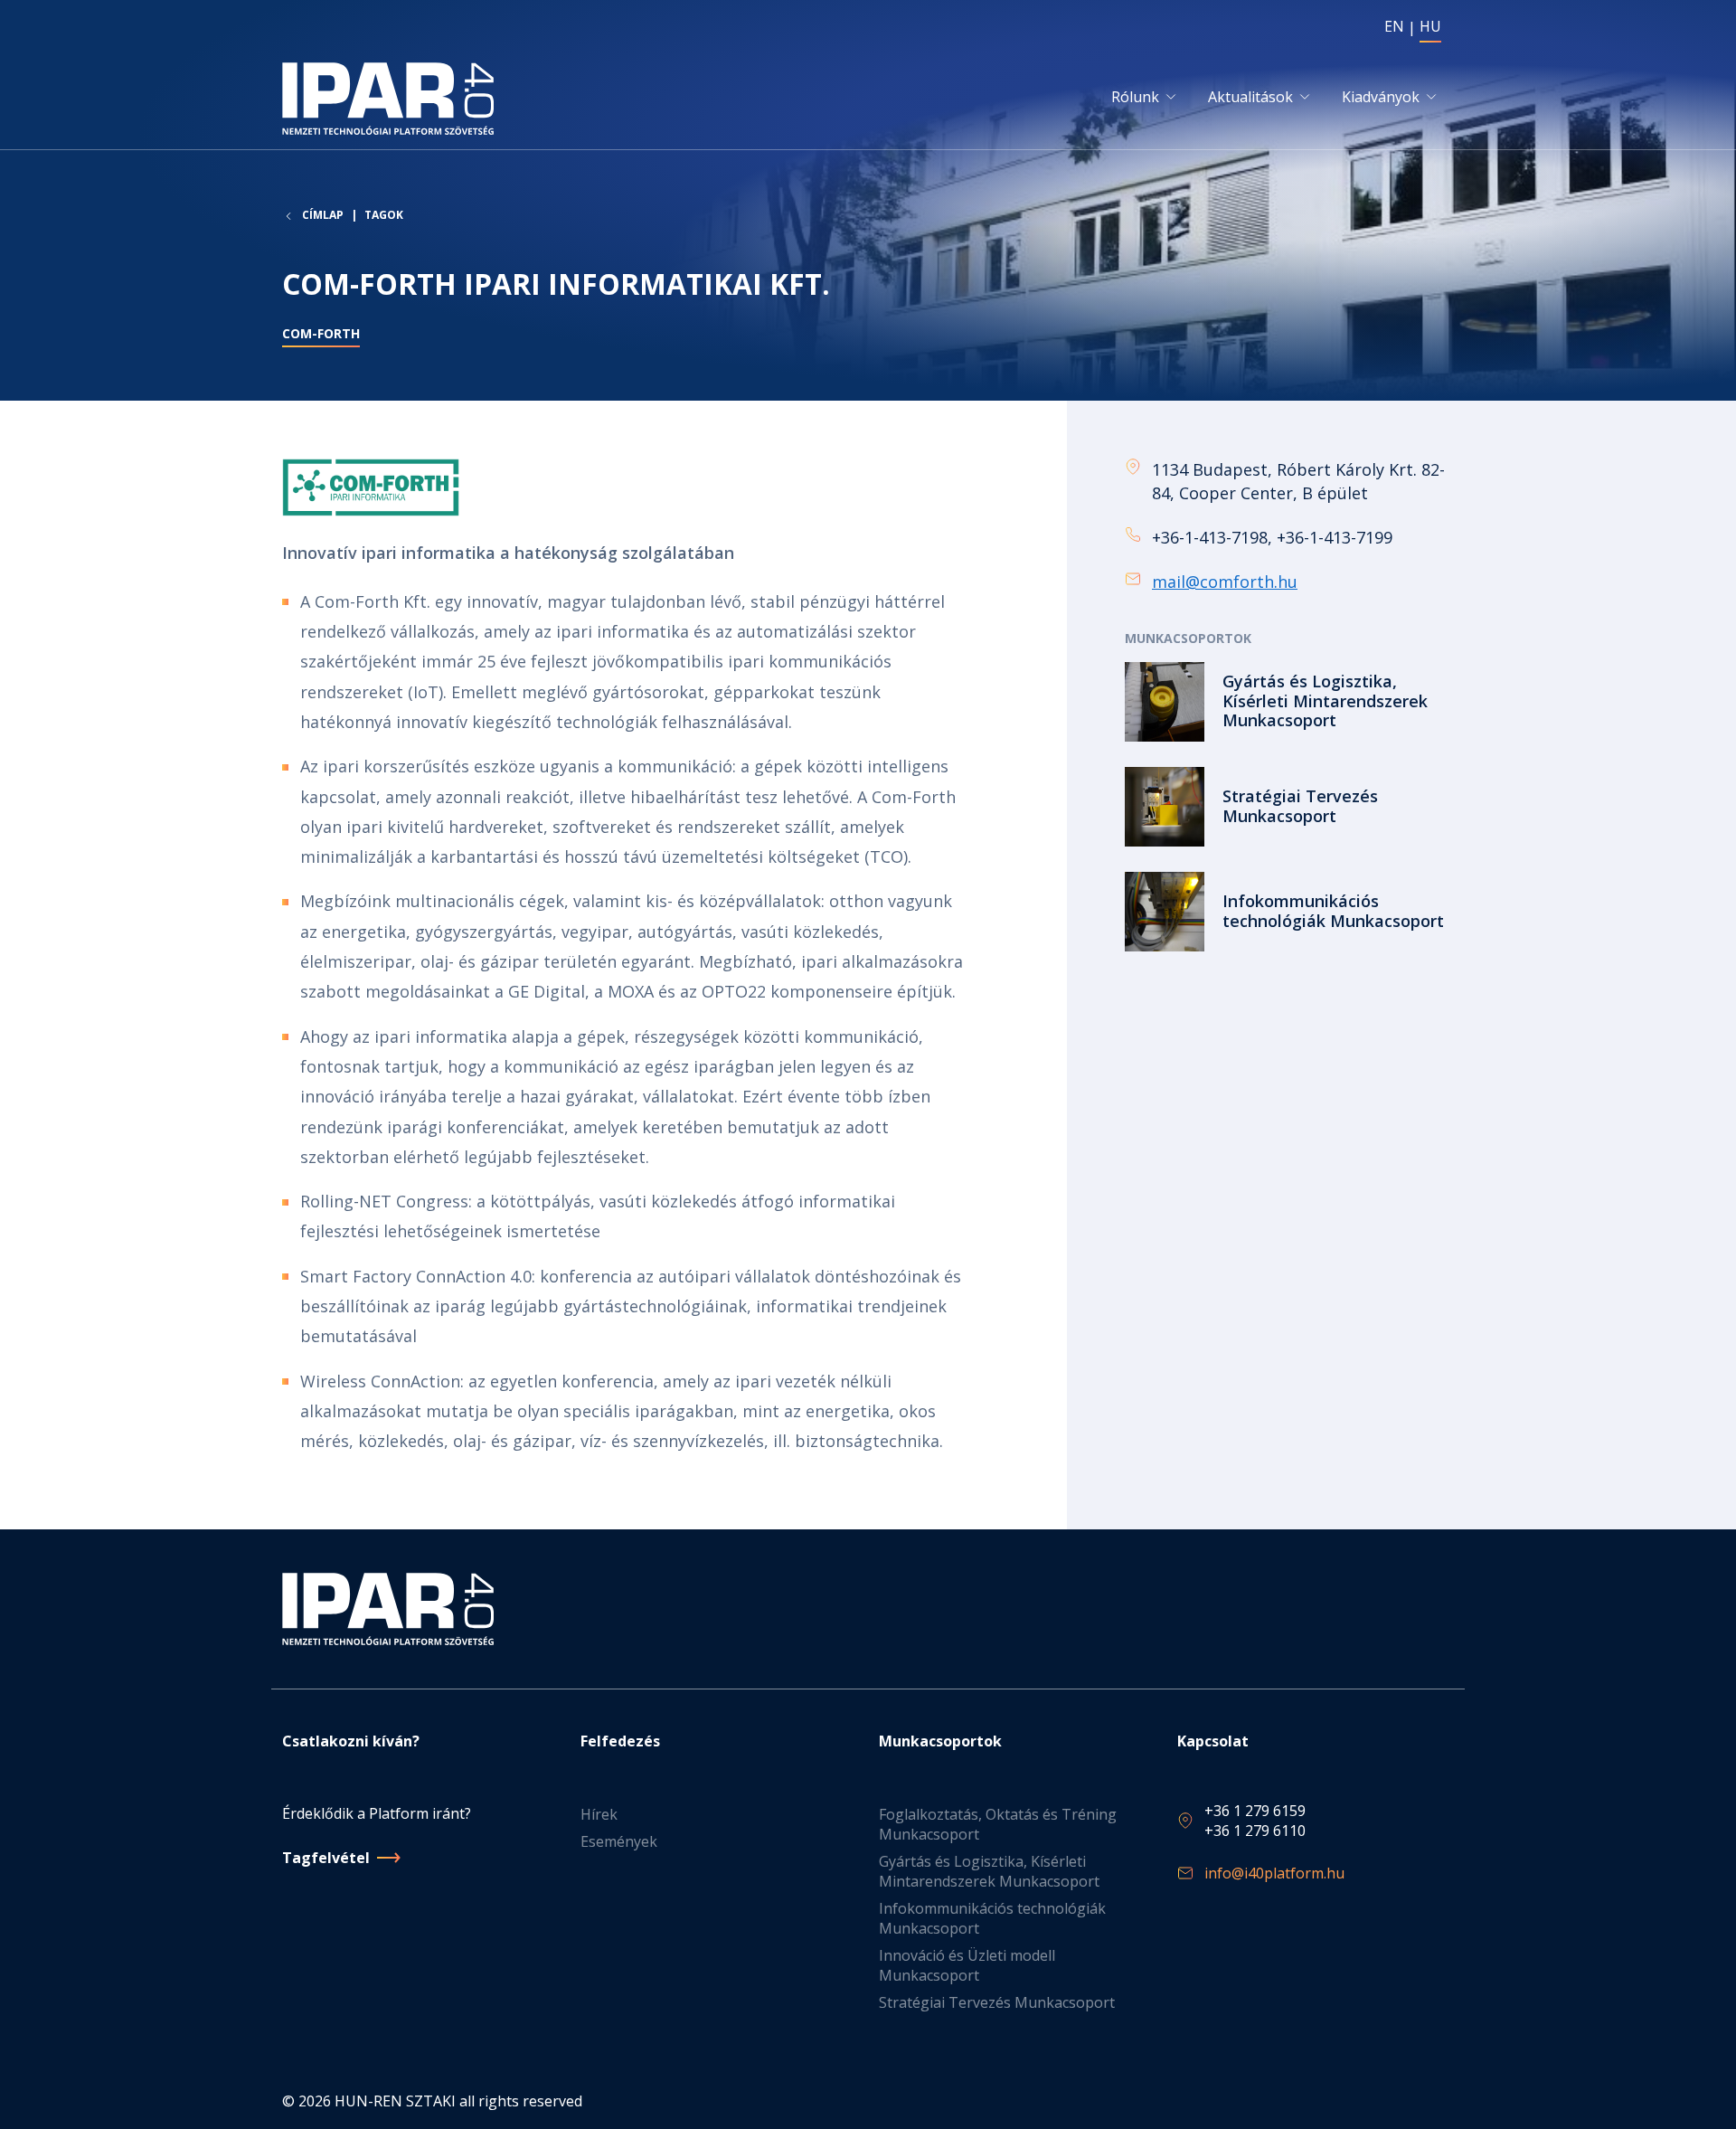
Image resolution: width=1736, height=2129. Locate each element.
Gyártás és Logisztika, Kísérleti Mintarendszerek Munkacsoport (989, 1871)
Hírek (599, 1814)
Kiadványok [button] (1381, 97)
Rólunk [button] (1135, 97)
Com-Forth (321, 333)
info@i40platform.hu (1274, 1873)
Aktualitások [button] (1250, 97)
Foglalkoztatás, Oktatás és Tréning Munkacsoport (998, 1824)
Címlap (323, 215)
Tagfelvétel (326, 1858)
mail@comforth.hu (1225, 582)
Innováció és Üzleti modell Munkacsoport (967, 1965)
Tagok (384, 215)
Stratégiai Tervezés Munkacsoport (997, 2002)
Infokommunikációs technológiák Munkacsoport (992, 1918)
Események (619, 1841)
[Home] (392, 99)
